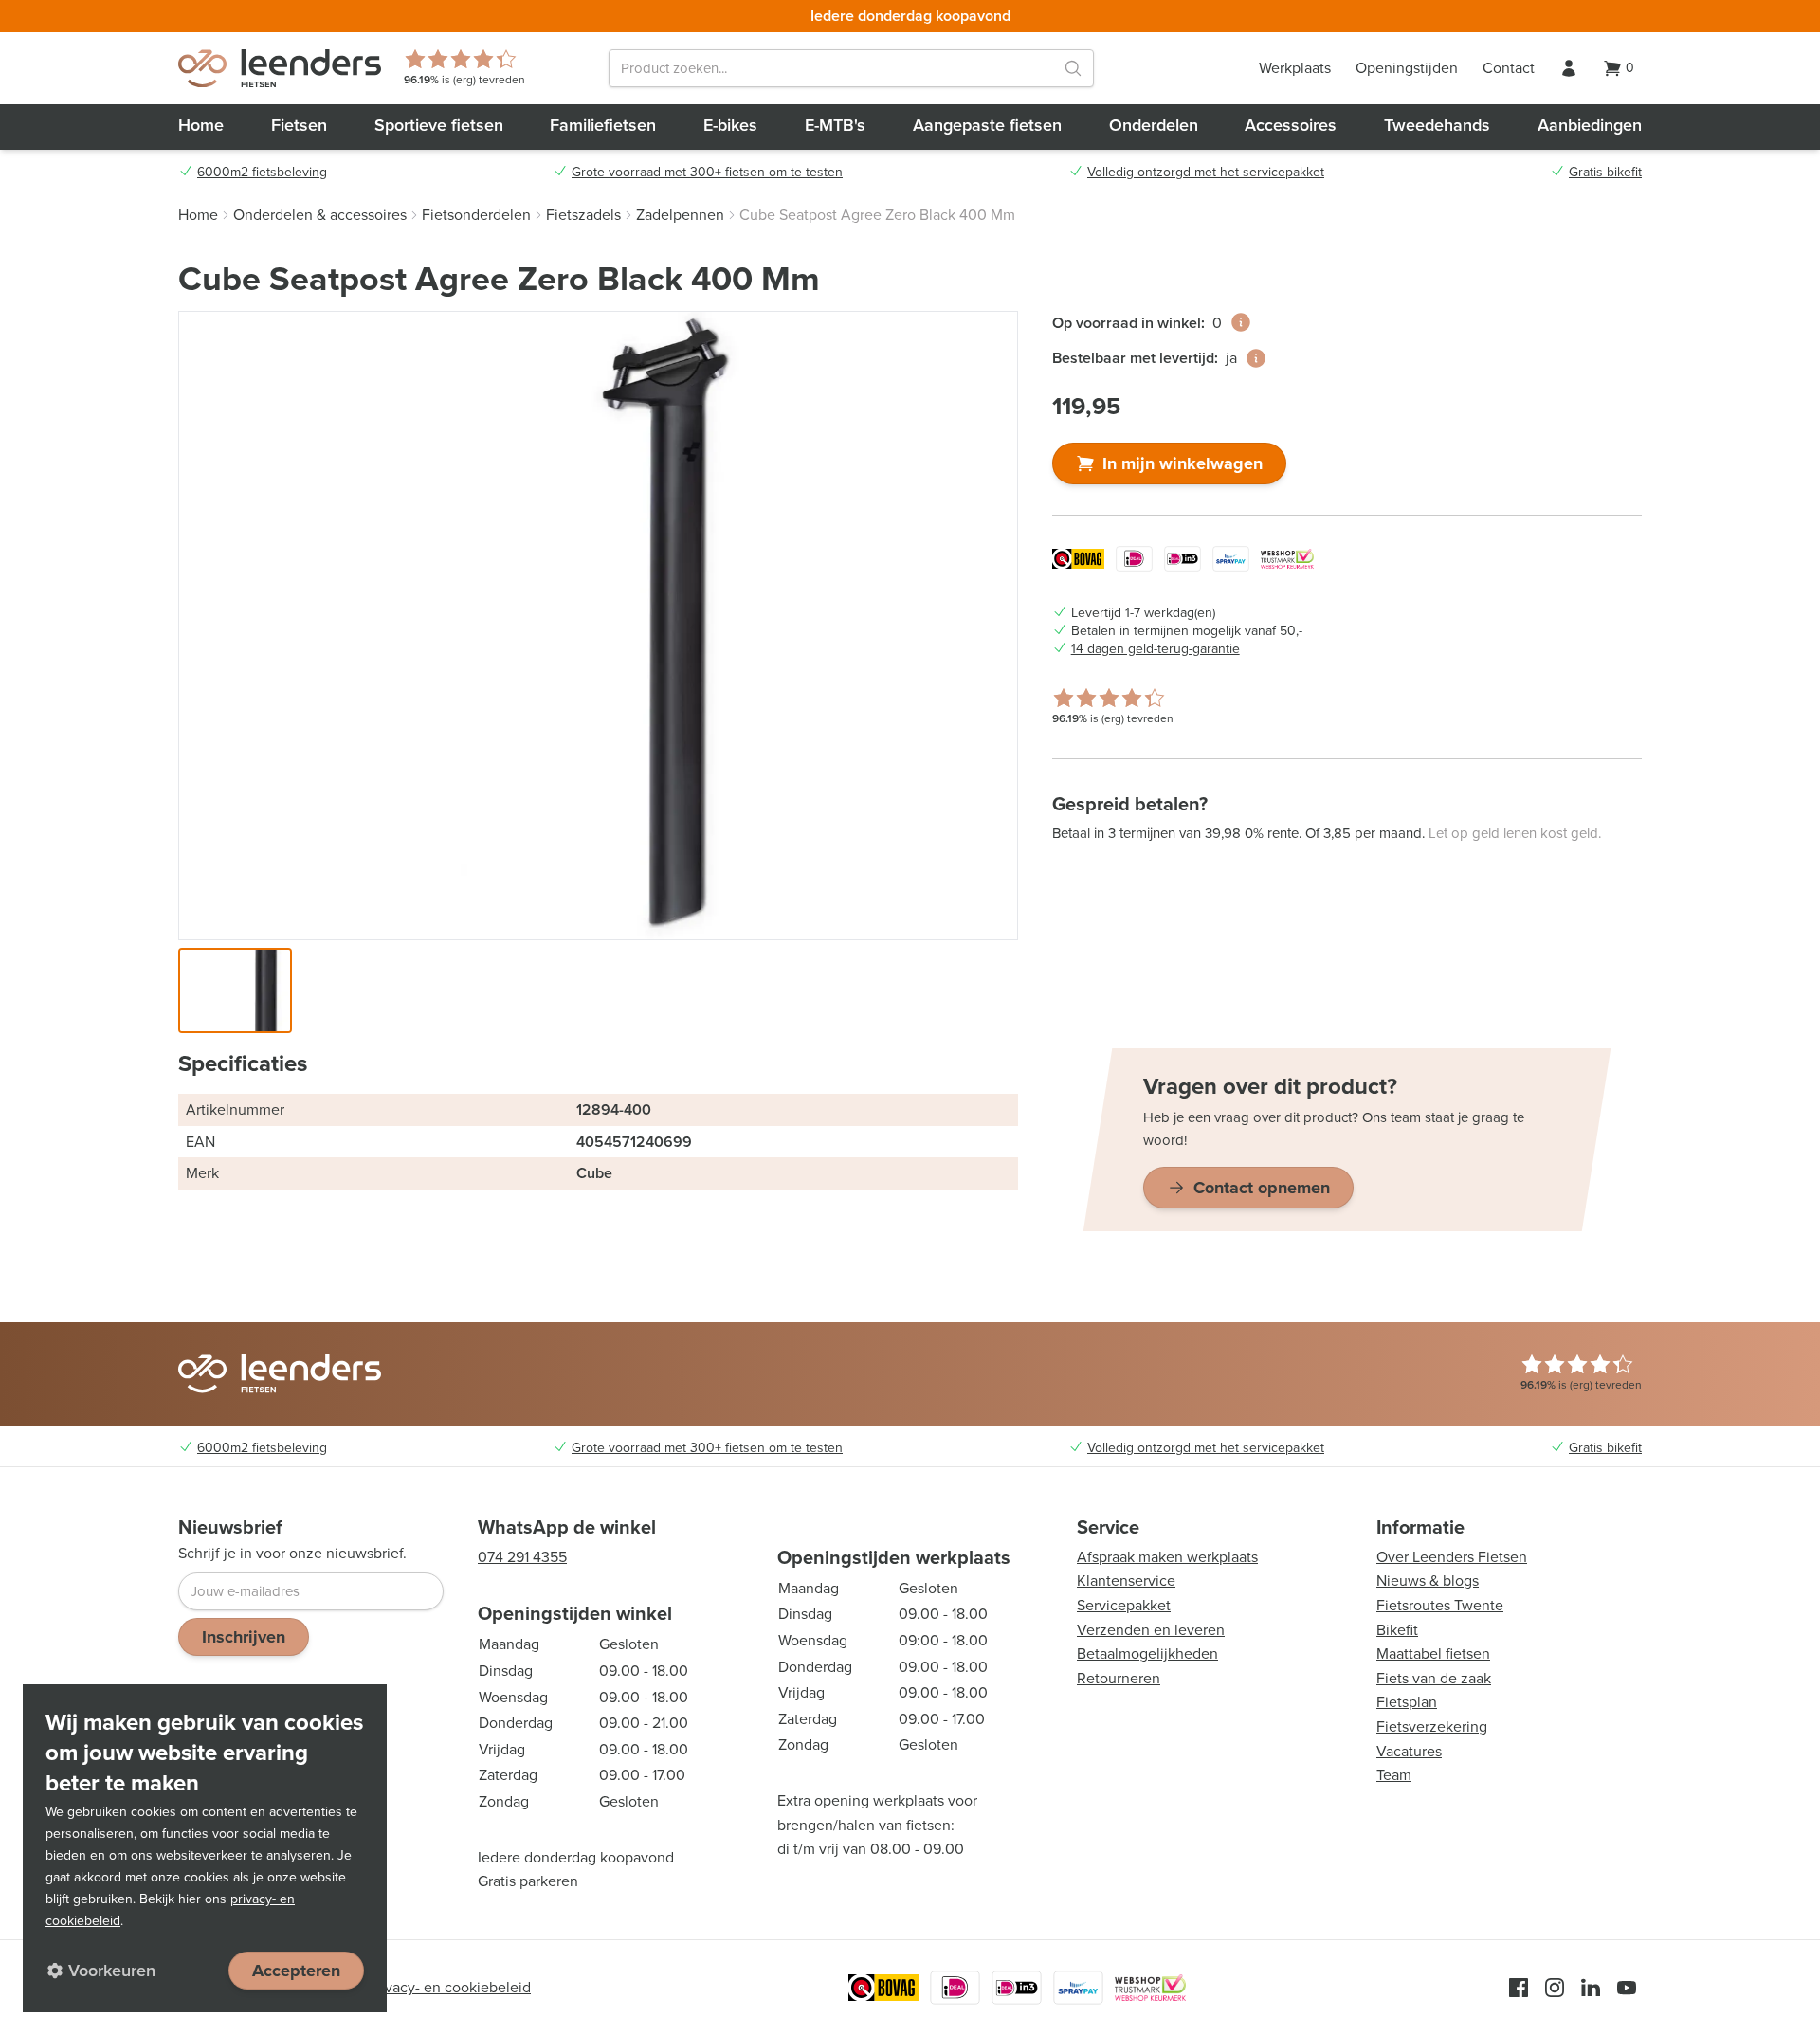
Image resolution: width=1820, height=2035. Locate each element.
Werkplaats (1295, 68)
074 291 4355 (522, 1557)
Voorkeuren (112, 1971)
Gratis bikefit (1605, 173)
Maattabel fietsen (1433, 1653)
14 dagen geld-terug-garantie (1156, 649)
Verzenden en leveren (1151, 1630)
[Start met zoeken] (1073, 68)
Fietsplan (1407, 1702)
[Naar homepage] (280, 68)
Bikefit (1397, 1630)
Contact (1509, 68)
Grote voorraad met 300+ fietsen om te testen (707, 173)
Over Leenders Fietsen (1452, 1557)
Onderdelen (1154, 125)
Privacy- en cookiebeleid (449, 1987)
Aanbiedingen (1590, 125)
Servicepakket (1124, 1605)
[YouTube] (1627, 1988)
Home (201, 125)
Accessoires (1291, 125)
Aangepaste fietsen (987, 125)
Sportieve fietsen (439, 125)
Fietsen (299, 125)
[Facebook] (1519, 1988)
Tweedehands (1437, 125)
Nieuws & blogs (1428, 1581)
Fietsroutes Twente (1440, 1605)
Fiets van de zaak (1434, 1678)
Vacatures (1409, 1751)
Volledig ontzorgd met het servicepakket (1206, 173)
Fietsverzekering (1432, 1726)
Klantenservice (1126, 1581)
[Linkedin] (1591, 1988)
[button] (235, 990)
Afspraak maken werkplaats (1167, 1557)
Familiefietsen (603, 125)
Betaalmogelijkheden (1147, 1653)
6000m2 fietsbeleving (262, 173)
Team (1394, 1775)
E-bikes (730, 125)
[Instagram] (1555, 1988)
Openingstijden (1407, 68)
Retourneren (1119, 1678)
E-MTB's (835, 125)
